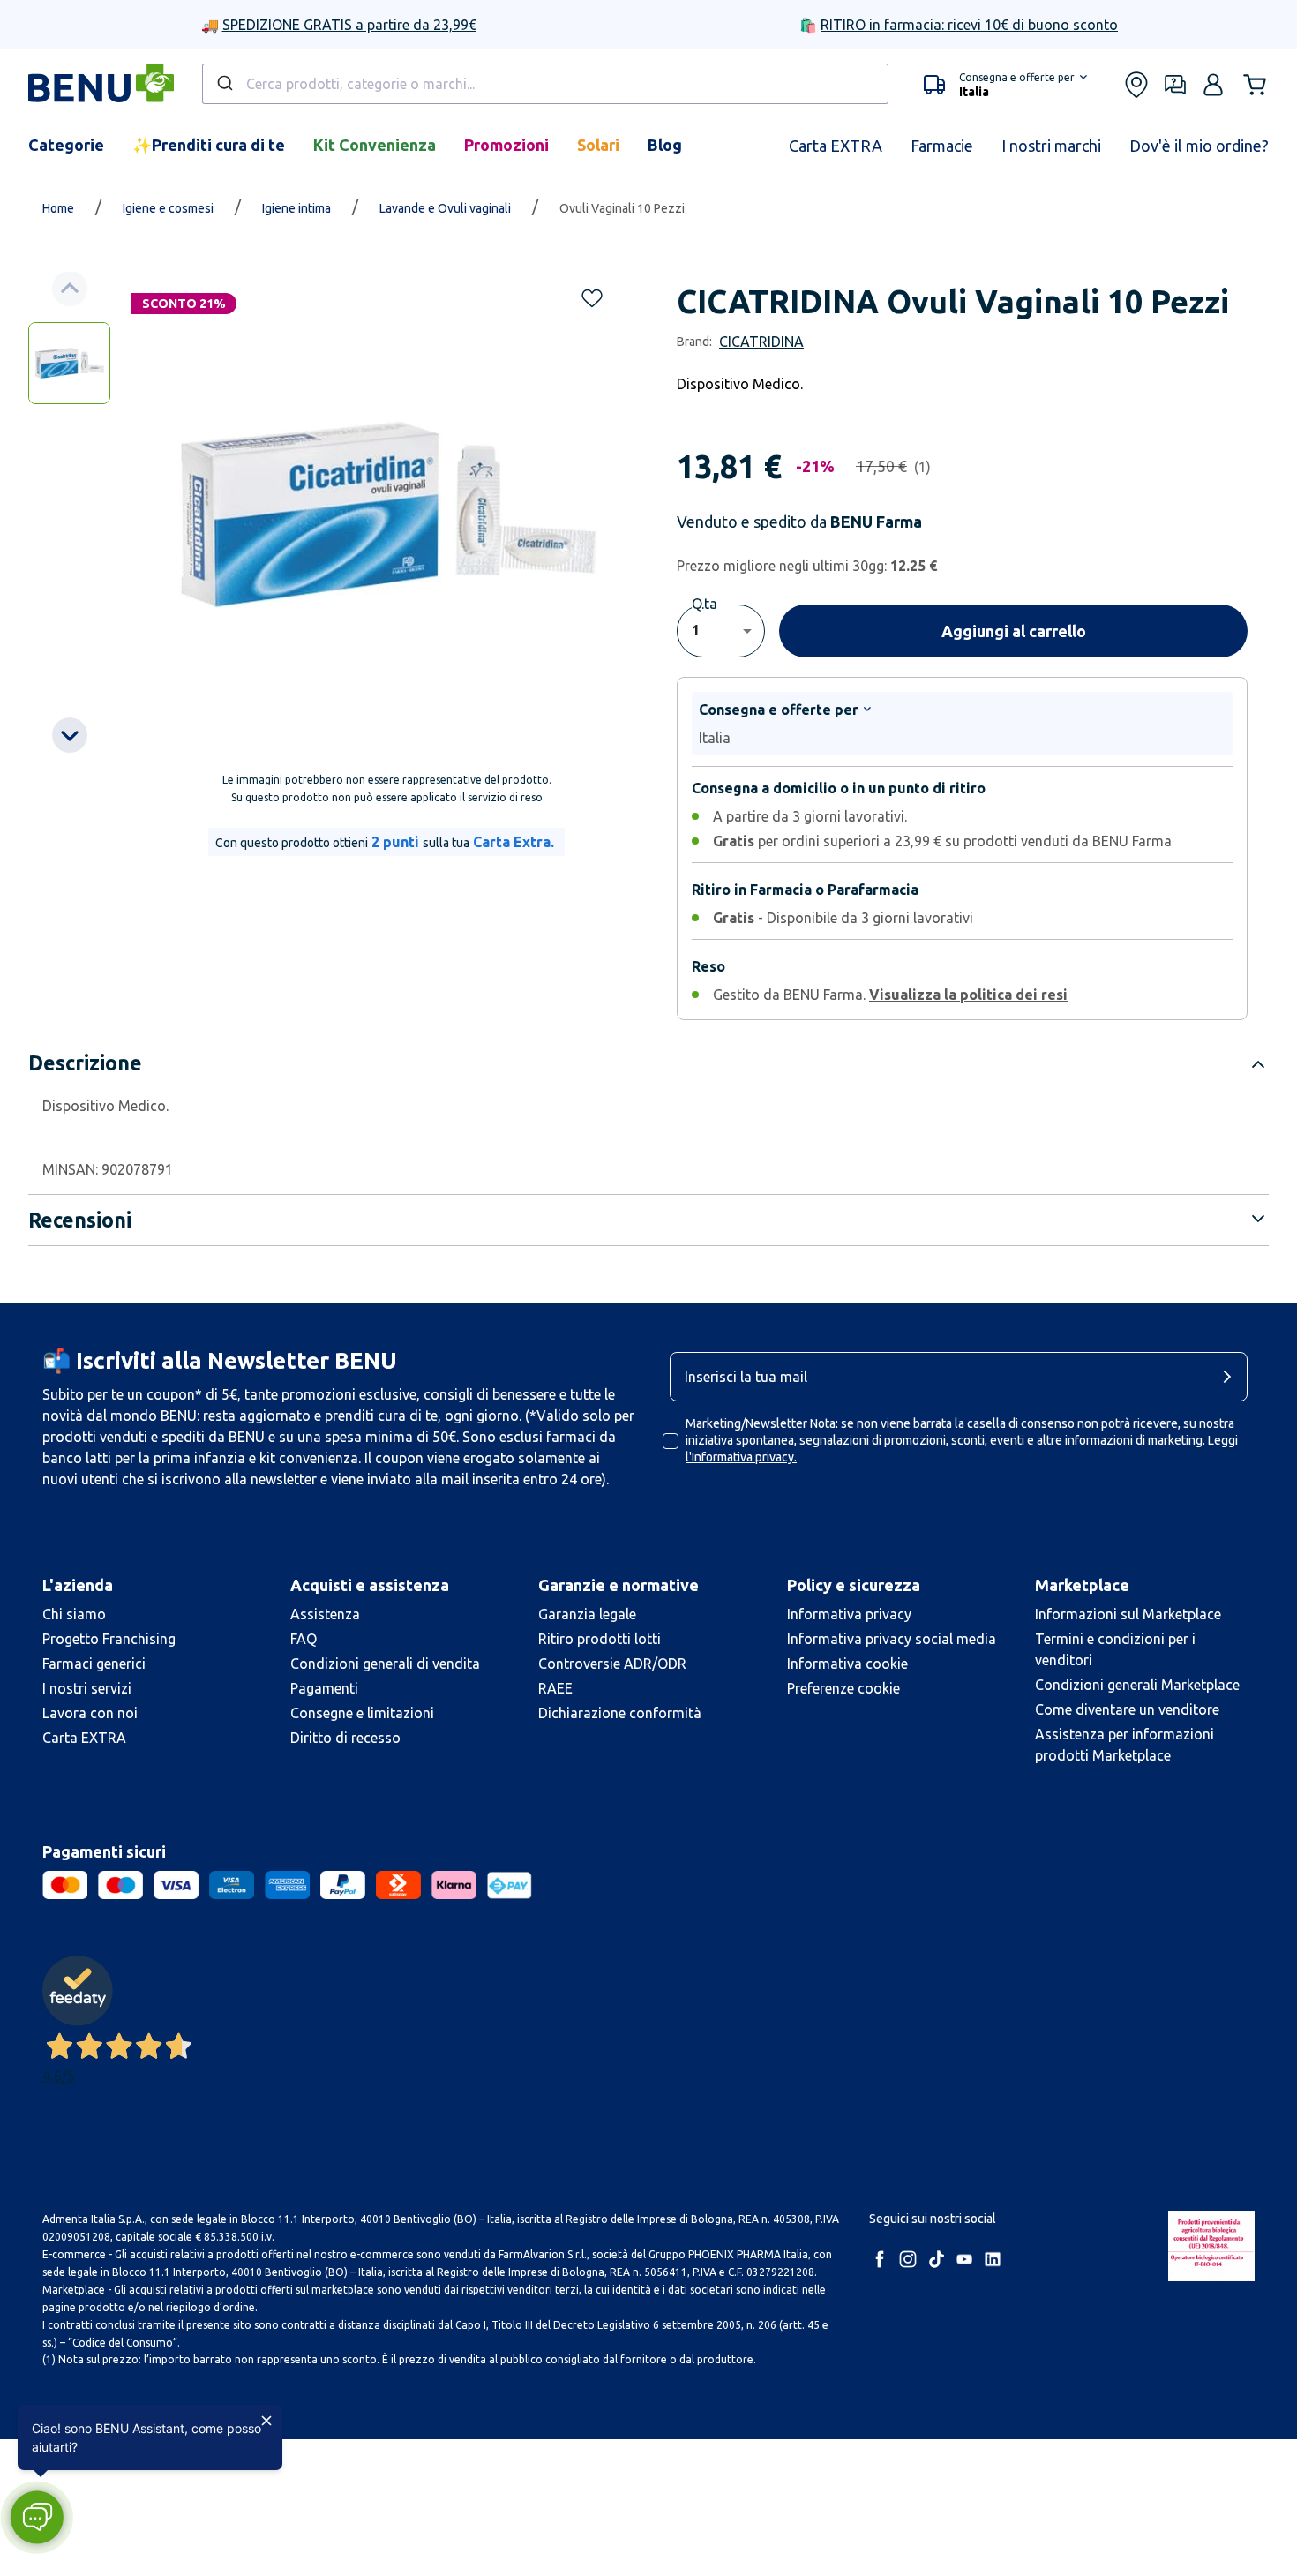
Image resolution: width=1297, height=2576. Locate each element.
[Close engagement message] (266, 2421)
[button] (37, 2517)
